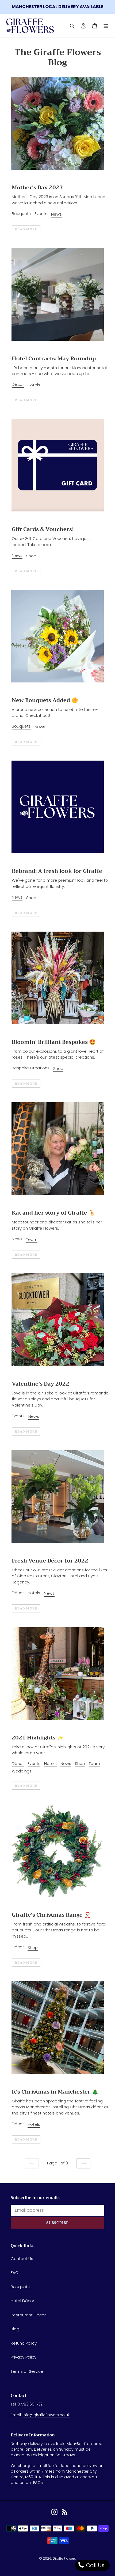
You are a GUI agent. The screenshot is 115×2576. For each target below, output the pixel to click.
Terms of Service (27, 2371)
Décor (18, 384)
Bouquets (21, 214)
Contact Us (22, 2259)
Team (32, 1239)
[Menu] (106, 26)
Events (41, 214)
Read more (26, 229)
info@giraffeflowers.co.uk (46, 2415)
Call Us (95, 2565)
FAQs (16, 2272)
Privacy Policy (24, 2357)
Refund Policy (24, 2343)
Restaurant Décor (28, 2315)
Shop (31, 556)
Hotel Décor (22, 2301)
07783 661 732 (30, 2404)
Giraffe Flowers (64, 2558)
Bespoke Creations (31, 1068)
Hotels (34, 385)
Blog (15, 2329)
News (56, 214)
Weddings (22, 1771)
